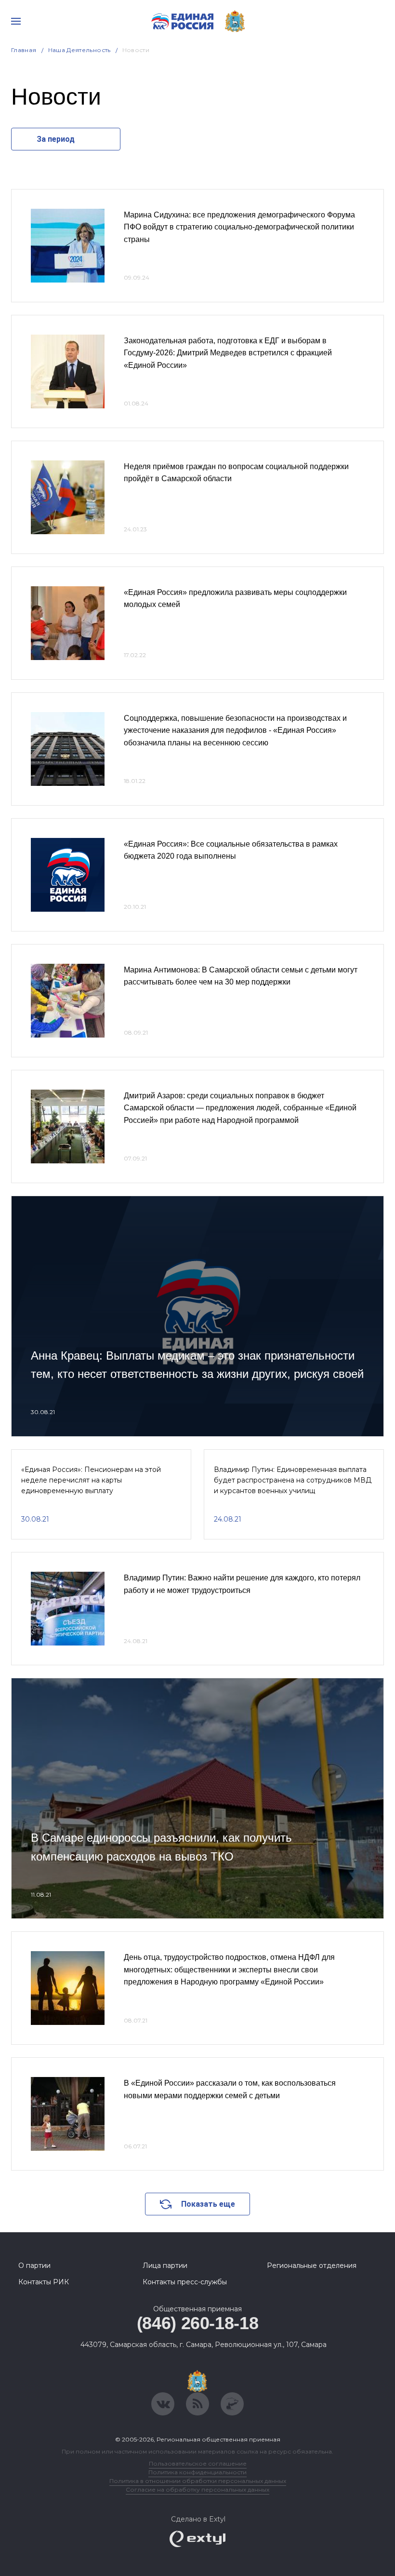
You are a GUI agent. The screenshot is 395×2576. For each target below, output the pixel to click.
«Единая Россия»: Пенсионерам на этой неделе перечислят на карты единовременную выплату (91, 1480)
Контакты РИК (44, 2282)
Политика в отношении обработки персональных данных (198, 2481)
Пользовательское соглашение (198, 2463)
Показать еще (208, 2204)
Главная (24, 50)
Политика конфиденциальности (197, 2472)
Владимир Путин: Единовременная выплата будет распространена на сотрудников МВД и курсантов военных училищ (293, 1480)
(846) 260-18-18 (198, 2323)
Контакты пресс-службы (185, 2282)
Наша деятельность (79, 50)
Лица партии (165, 2266)
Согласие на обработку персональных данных (197, 2489)
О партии (34, 2266)
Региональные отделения (312, 2266)
